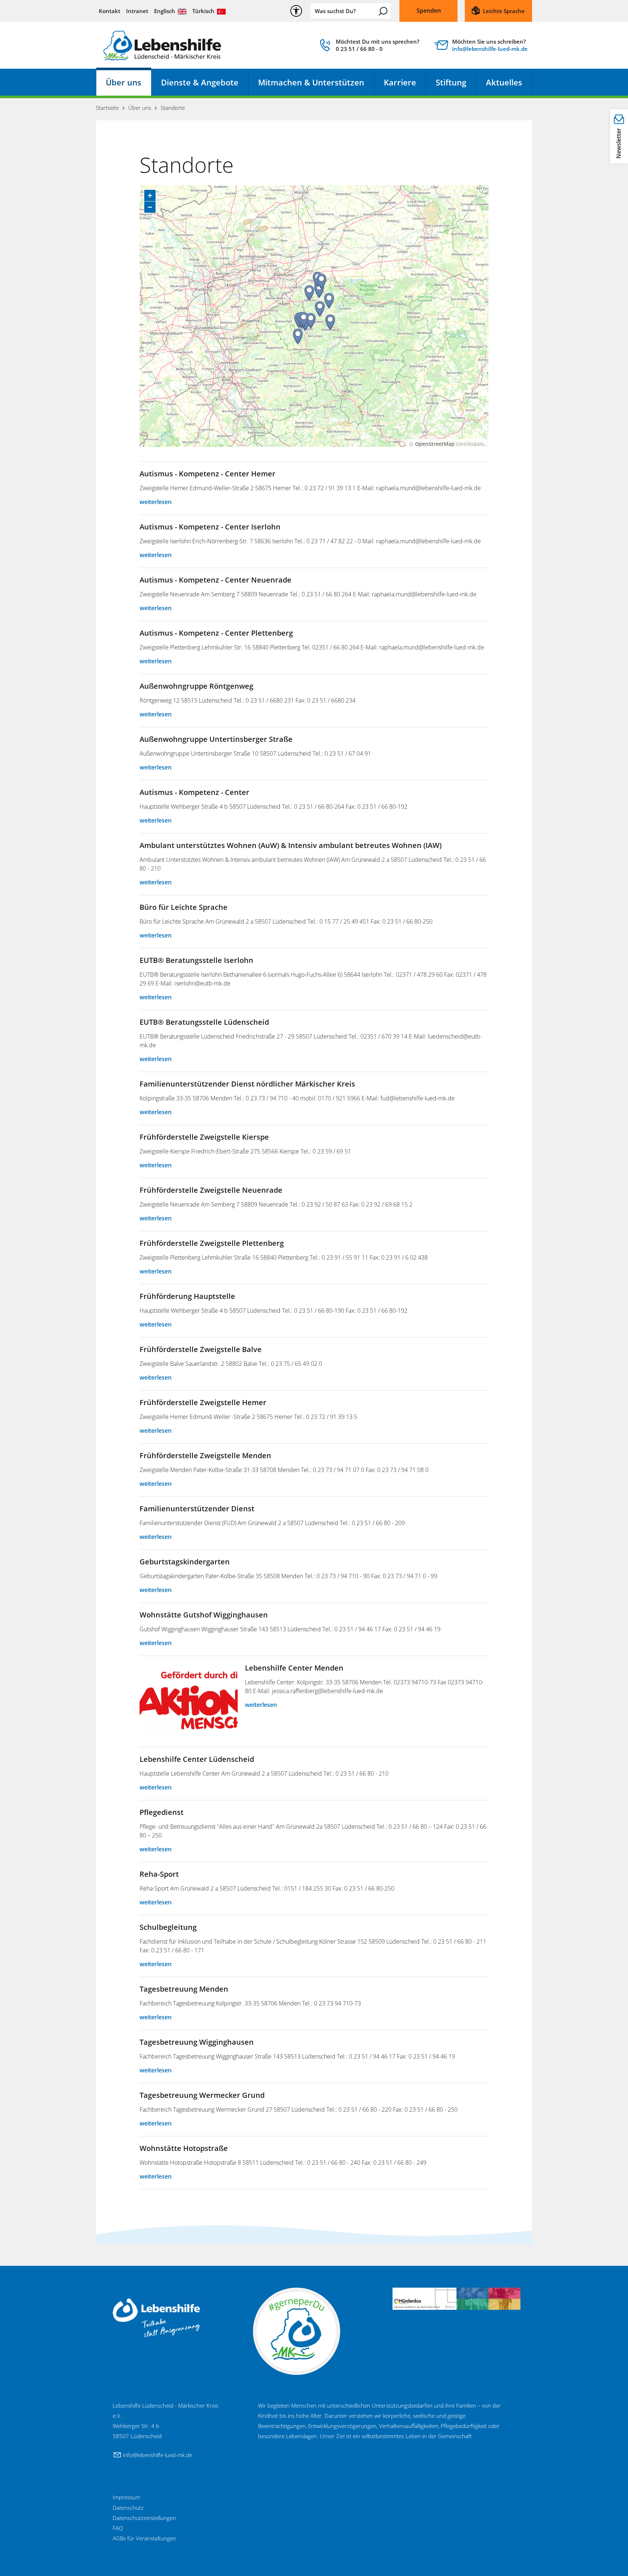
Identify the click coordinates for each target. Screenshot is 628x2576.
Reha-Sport (159, 1874)
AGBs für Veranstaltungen (144, 2538)
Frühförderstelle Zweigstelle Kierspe (204, 1137)
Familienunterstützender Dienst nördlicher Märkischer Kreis (247, 1084)
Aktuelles (504, 82)
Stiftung (451, 82)
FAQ (118, 2528)
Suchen (383, 11)
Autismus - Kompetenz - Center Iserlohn (210, 527)
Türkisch (203, 11)
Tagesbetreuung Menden (184, 1989)
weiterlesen (156, 502)
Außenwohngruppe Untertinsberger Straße (216, 739)
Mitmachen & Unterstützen (311, 82)
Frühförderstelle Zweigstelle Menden (205, 1455)
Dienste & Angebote (200, 82)
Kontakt (110, 11)
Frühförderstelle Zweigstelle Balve (201, 1349)
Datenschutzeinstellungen (144, 2518)
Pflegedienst (162, 1812)
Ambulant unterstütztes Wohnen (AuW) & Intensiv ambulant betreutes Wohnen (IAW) (291, 845)
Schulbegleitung (168, 1927)
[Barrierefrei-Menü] (296, 11)
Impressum (126, 2497)
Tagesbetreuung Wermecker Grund (202, 2095)
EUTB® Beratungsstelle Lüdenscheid (204, 1022)
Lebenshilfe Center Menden (294, 1668)
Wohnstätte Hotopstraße (184, 2148)
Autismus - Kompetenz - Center (194, 792)
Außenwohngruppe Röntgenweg (196, 686)
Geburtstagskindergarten (185, 1562)
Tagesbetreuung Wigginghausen (197, 2042)
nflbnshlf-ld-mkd (489, 49)
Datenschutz (128, 2508)
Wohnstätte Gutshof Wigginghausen (204, 1615)
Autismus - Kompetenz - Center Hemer (208, 474)
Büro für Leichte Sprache (184, 907)
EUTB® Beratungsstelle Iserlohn (196, 960)
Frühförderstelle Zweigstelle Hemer (203, 1402)
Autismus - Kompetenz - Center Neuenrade (216, 580)
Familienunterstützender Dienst (197, 1509)
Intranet (137, 11)
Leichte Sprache (504, 11)
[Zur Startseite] (162, 45)
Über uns (124, 82)
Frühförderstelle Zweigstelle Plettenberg (212, 1243)
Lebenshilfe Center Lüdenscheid (197, 1759)
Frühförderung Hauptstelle (187, 1296)
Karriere (400, 82)
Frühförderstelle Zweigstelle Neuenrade (211, 1190)
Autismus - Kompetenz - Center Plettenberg (216, 633)
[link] (369, 47)
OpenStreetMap (435, 444)
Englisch (165, 11)
